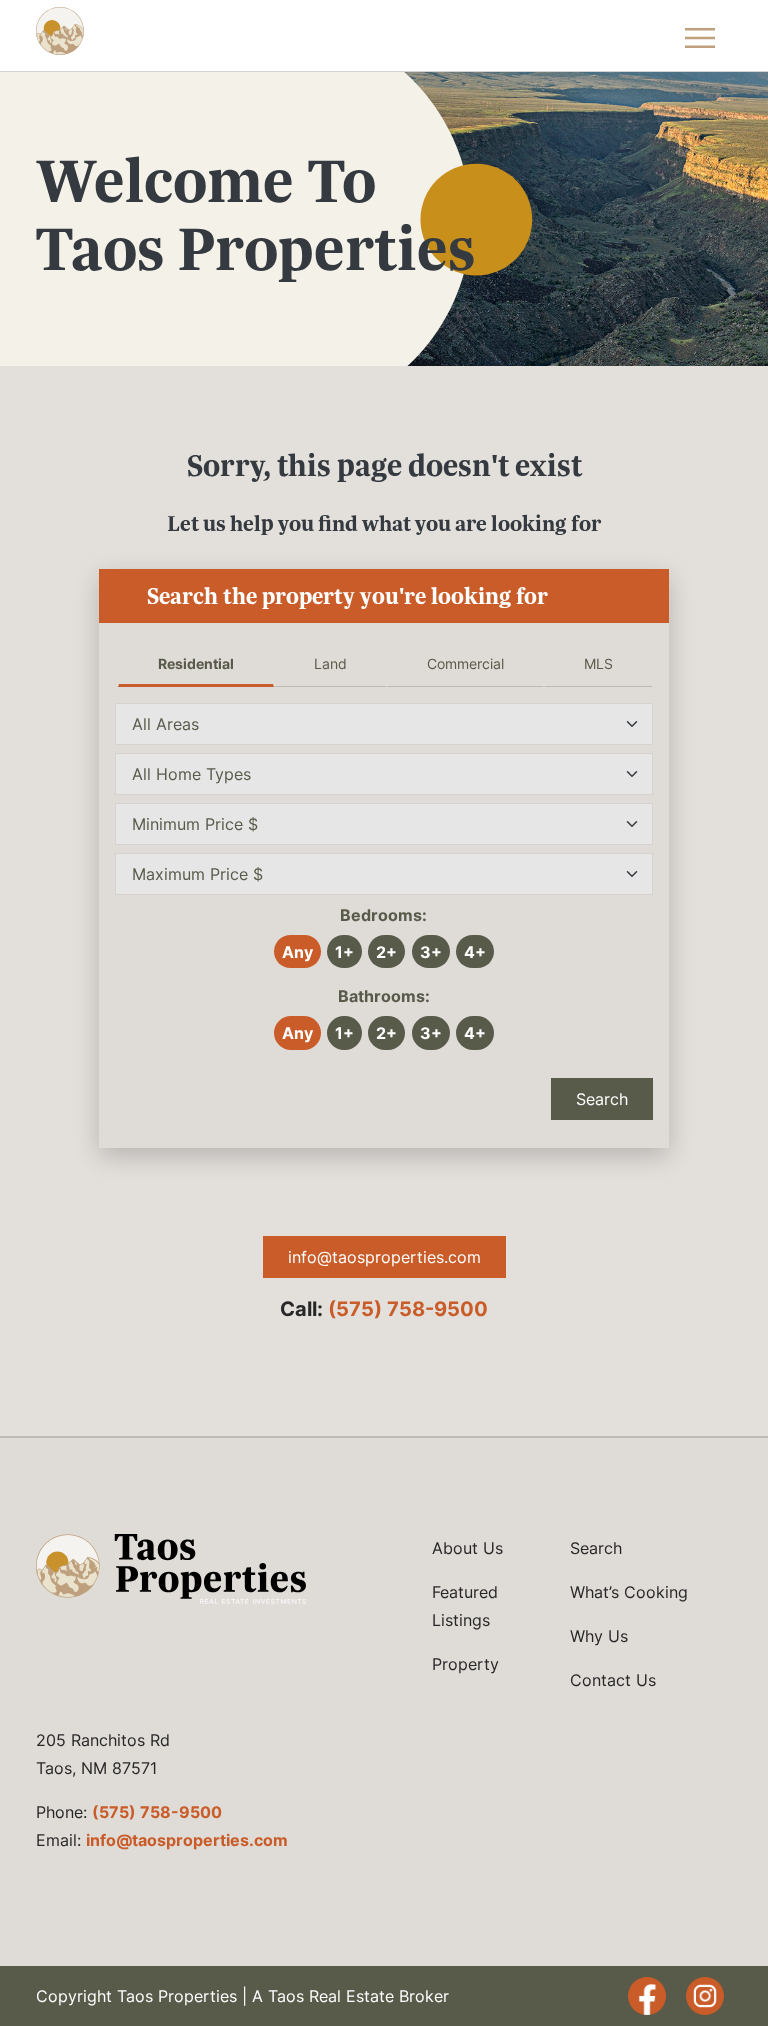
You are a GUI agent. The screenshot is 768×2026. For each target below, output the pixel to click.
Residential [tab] (196, 663)
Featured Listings (465, 1606)
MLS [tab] (598, 663)
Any (297, 952)
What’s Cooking (629, 1592)
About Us (467, 1548)
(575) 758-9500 (408, 1309)
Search (602, 1099)
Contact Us (613, 1680)
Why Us (599, 1636)
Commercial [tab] (465, 663)
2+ (386, 952)
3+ (431, 952)
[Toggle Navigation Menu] (701, 35)
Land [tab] (330, 663)
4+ (475, 952)
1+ (344, 952)
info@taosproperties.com (384, 1257)
